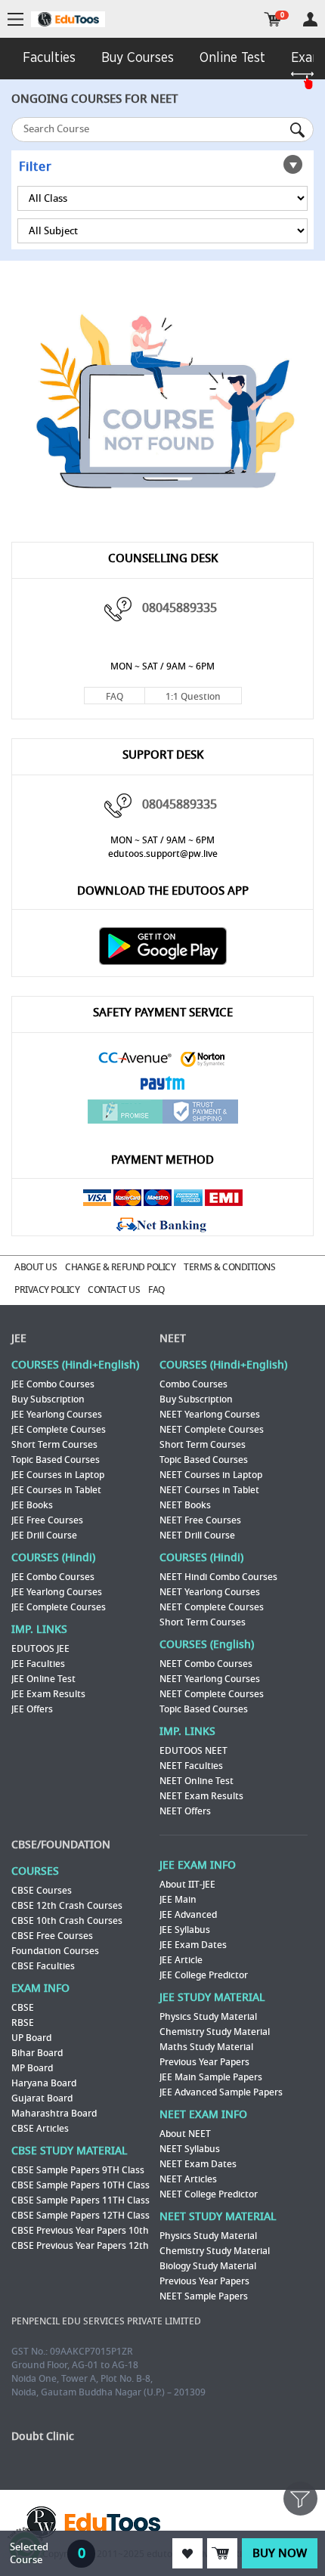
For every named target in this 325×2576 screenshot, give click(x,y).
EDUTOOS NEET (193, 1751)
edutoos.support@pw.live (163, 854)
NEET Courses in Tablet (209, 1490)
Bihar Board (37, 2053)
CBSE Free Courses (52, 1936)
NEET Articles (188, 2179)
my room (310, 19)
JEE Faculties (38, 1664)
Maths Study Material (206, 2047)
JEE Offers (32, 1709)
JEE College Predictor (204, 1975)
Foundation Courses (55, 1951)
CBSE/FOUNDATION (61, 1845)
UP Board (31, 2038)
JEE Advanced (188, 1915)
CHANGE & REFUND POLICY (120, 1267)
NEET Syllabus (190, 2149)
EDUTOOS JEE (40, 1649)
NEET (173, 1339)
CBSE (23, 2008)
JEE (19, 1339)
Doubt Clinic (43, 2437)
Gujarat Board (42, 2098)
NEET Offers (185, 1811)
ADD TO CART (222, 2553)
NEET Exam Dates (198, 2164)
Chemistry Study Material (215, 2032)
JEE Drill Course (44, 1535)
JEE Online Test (43, 1679)
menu (15, 20)
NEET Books (185, 1505)
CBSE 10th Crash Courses (67, 1921)
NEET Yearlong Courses (210, 1415)
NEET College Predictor (209, 2194)
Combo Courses (193, 1384)
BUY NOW (280, 2553)
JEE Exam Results (48, 1694)
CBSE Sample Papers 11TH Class (80, 2200)
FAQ (115, 697)
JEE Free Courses (47, 1520)
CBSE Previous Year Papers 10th (80, 2231)
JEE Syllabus (185, 1930)
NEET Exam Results (201, 1796)
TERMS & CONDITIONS (229, 1267)
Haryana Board (44, 2083)
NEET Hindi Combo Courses (218, 1577)
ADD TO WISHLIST (187, 2553)
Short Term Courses (54, 1445)
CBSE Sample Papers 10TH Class (80, 2185)
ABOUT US (36, 1267)
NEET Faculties (191, 1766)
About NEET (185, 2134)
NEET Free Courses (200, 1520)
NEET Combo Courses (206, 1664)
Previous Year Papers (204, 2062)
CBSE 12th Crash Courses (67, 1906)
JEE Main (178, 1900)
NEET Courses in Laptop (211, 1475)
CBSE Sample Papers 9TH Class (78, 2170)
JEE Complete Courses (59, 1430)
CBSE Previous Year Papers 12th (80, 2246)
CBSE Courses (42, 1891)
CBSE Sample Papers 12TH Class (80, 2216)
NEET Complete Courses (212, 1430)
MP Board (32, 2068)
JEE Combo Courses (53, 1384)
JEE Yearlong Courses (57, 1415)
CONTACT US (114, 1290)
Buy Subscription (48, 1399)
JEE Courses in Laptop (58, 1475)
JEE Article (181, 1960)
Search (299, 130)
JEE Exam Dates (193, 1945)
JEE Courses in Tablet (56, 1490)
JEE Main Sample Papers (211, 2077)
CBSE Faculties (43, 1966)
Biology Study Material (208, 2266)
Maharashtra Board (54, 2114)
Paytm (162, 1085)
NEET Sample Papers (204, 2296)
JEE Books (32, 1505)
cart (272, 19)
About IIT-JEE (187, 1885)
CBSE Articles (40, 2129)
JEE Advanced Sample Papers (221, 2092)
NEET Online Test (197, 1781)
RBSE (23, 2023)
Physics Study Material (208, 2017)
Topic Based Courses (56, 1460)
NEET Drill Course (197, 1535)
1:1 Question (193, 697)
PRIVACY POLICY (47, 1290)
